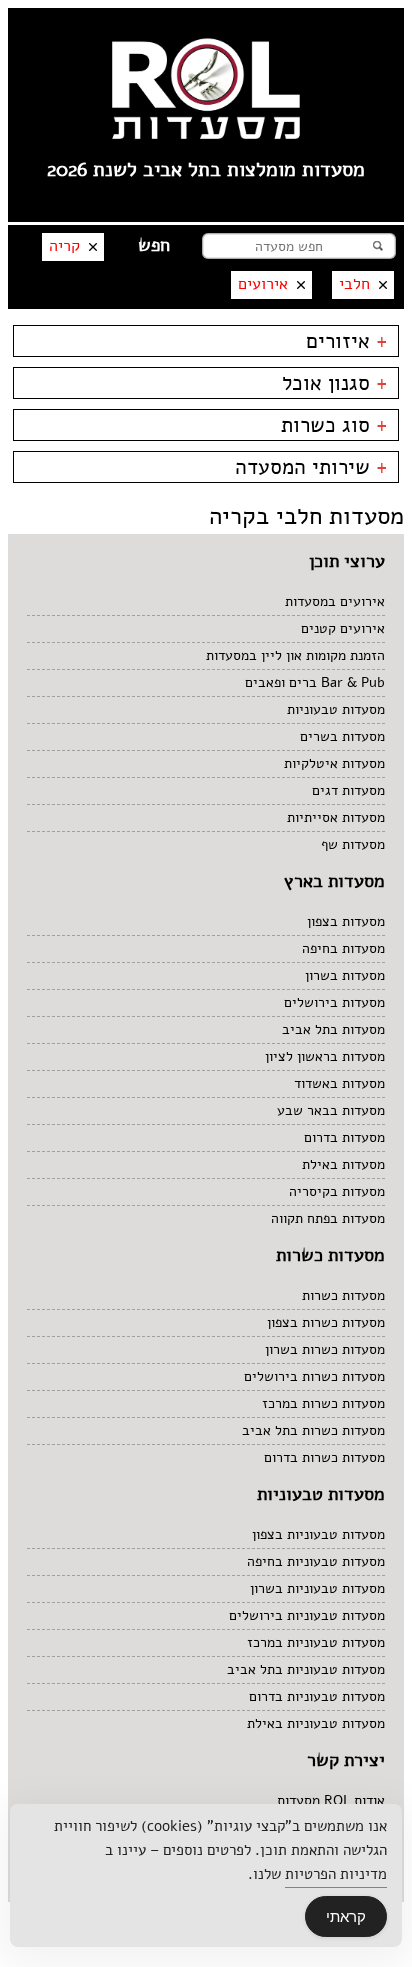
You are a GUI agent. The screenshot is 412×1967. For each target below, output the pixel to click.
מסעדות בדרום (344, 1137)
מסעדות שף (353, 844)
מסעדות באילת (343, 1164)
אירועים (263, 284)
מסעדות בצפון (346, 921)
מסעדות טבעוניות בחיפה (316, 1561)
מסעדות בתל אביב (333, 1029)
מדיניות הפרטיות (336, 1874)
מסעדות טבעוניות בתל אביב (306, 1669)
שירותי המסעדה (311, 467)
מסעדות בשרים (342, 736)
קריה (64, 246)
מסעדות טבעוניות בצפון (318, 1534)
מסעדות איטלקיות (334, 763)
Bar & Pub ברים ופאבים (315, 682)
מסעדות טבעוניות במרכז (316, 1642)
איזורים (347, 341)
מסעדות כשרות (343, 1295)
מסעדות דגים (348, 790)
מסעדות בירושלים (334, 1002)
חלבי (354, 284)
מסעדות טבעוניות (336, 709)
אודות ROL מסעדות (331, 1800)
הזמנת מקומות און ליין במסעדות (295, 655)
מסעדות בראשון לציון (325, 1056)
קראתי (346, 1916)
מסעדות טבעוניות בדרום (317, 1696)
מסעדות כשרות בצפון (326, 1322)
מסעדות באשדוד (339, 1083)
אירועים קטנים (343, 628)
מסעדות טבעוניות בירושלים (307, 1615)
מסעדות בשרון (345, 975)
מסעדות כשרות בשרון (325, 1349)
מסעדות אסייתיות (336, 817)
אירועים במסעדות (335, 601)
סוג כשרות (334, 425)
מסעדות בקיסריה (337, 1191)
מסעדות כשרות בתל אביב (313, 1430)
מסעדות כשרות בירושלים (314, 1376)
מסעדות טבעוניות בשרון (317, 1588)
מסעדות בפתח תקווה (328, 1218)
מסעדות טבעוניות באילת (316, 1723)
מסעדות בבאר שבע (331, 1110)
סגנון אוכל (335, 383)
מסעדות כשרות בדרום (324, 1457)
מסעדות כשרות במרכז (323, 1403)
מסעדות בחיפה (343, 948)
